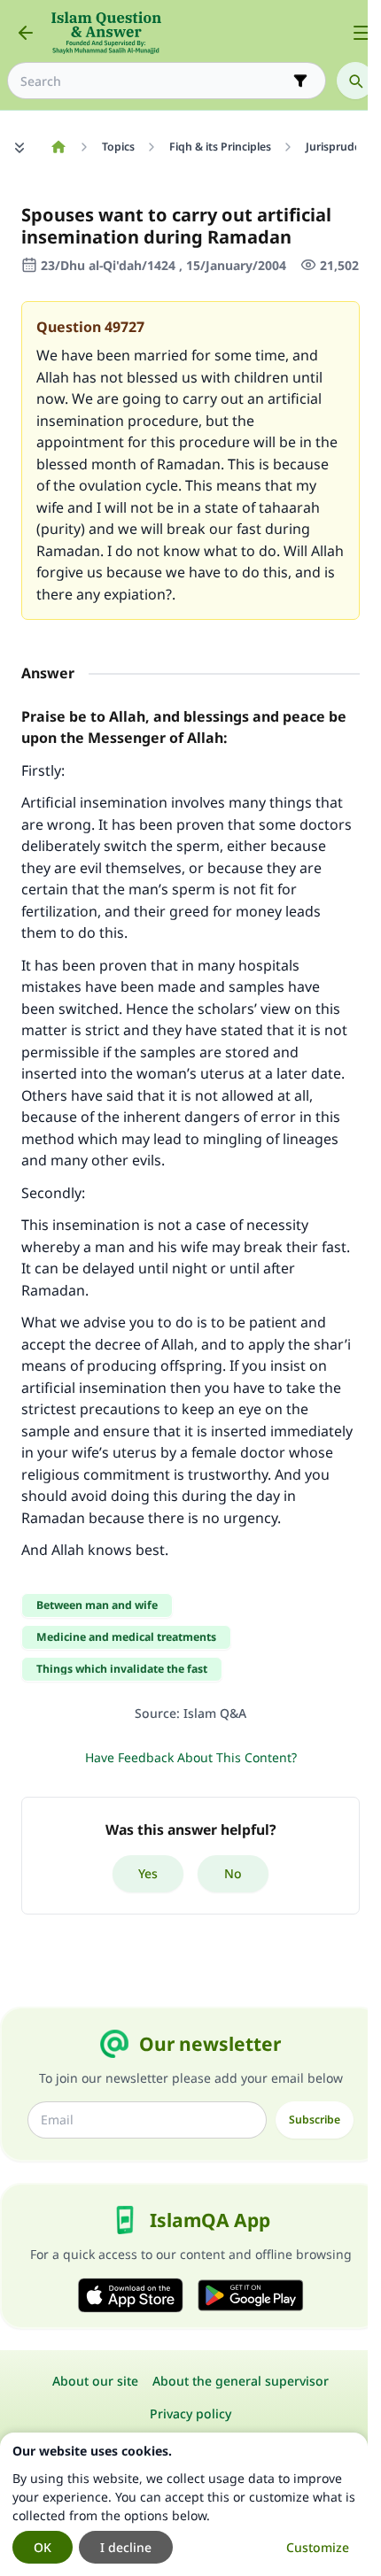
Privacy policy (190, 2414)
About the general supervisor (241, 2381)
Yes (148, 1873)
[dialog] (184, 2504)
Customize (318, 2547)
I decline (126, 2547)
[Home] (58, 147)
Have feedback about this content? (191, 1757)
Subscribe (315, 2120)
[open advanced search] (300, 81)
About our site (95, 2381)
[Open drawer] (362, 33)
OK (43, 2547)
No (233, 1873)
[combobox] (154, 81)
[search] (355, 81)
